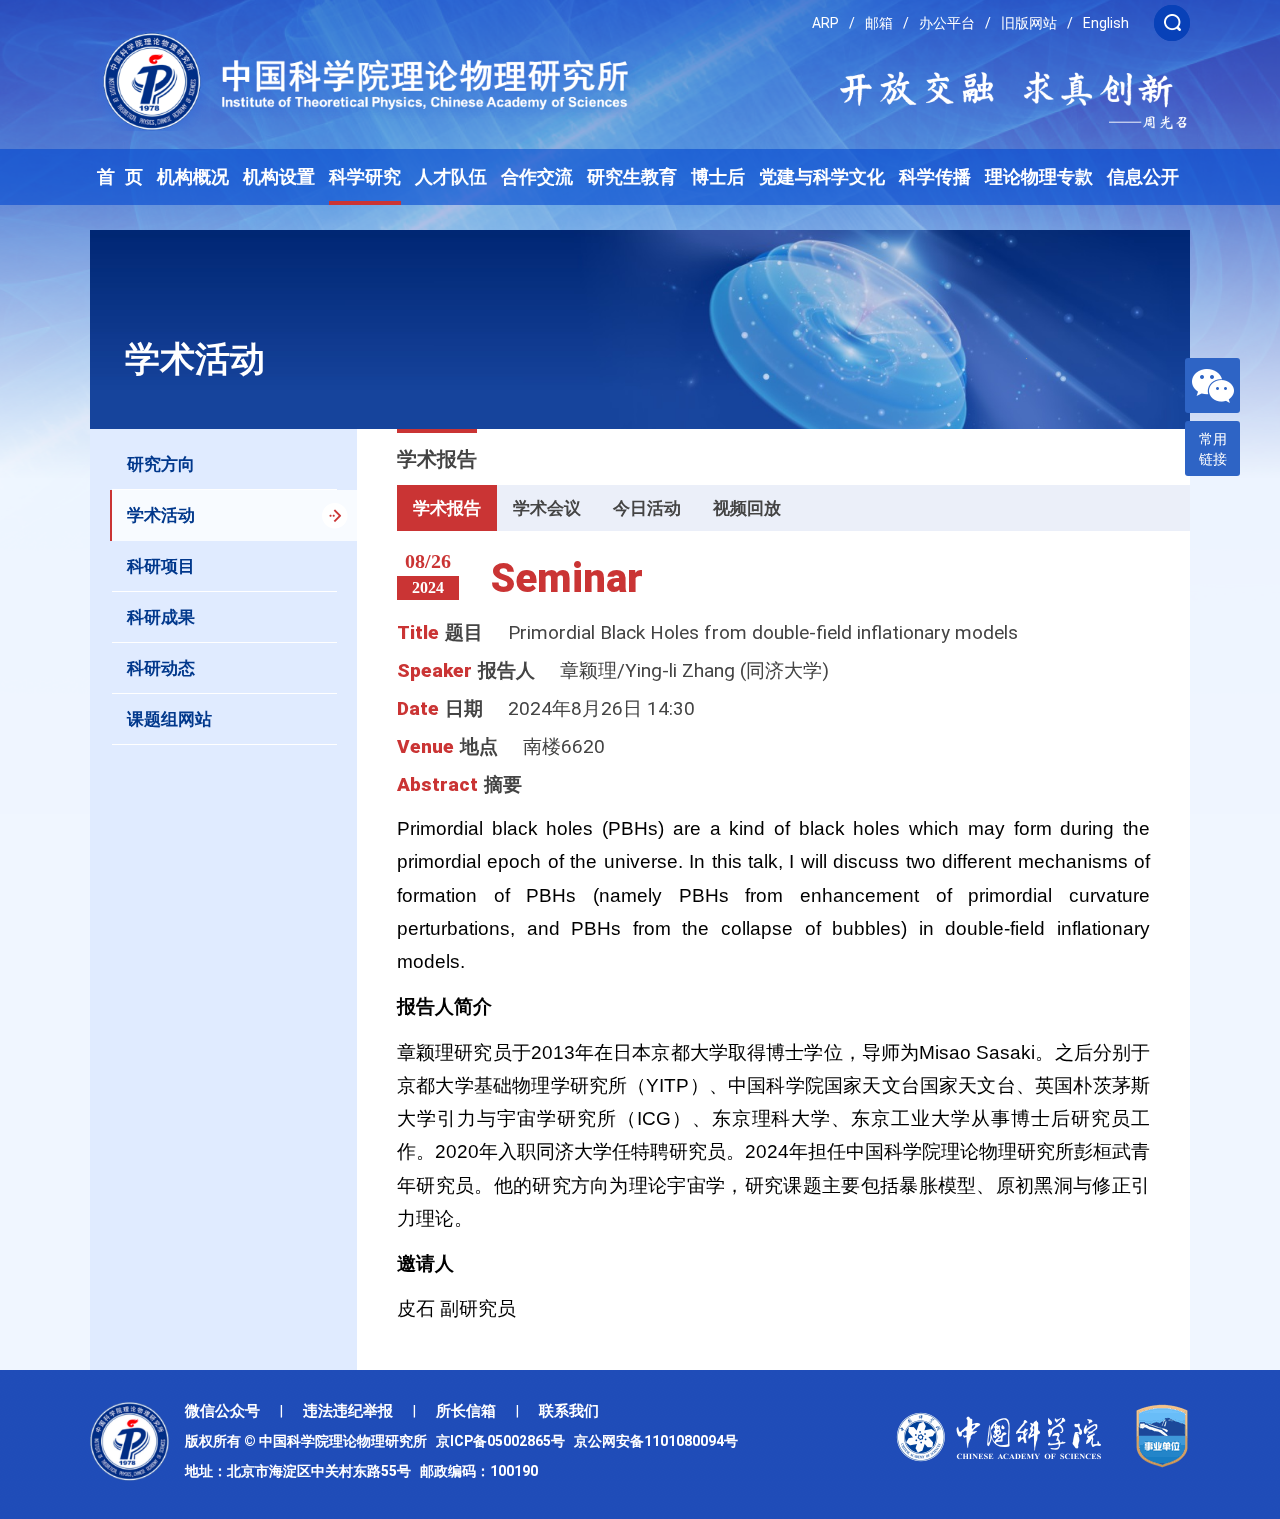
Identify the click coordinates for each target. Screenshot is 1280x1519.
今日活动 (647, 508)
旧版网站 (1029, 23)
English (1106, 23)
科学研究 (365, 177)
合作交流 (537, 177)
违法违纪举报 (348, 1411)
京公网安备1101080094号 (656, 1441)
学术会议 (547, 508)
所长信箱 (466, 1411)
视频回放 (747, 508)
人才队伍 (451, 177)
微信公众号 (222, 1411)
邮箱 (879, 23)
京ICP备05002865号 (503, 1441)
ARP (825, 23)
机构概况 (193, 177)
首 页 (120, 177)
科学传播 (935, 177)
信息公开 (1143, 177)
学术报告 (447, 508)
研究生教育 (632, 177)
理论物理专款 (1039, 177)
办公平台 (947, 23)
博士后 (718, 177)
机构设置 (279, 177)
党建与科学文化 (822, 177)
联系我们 (569, 1411)
